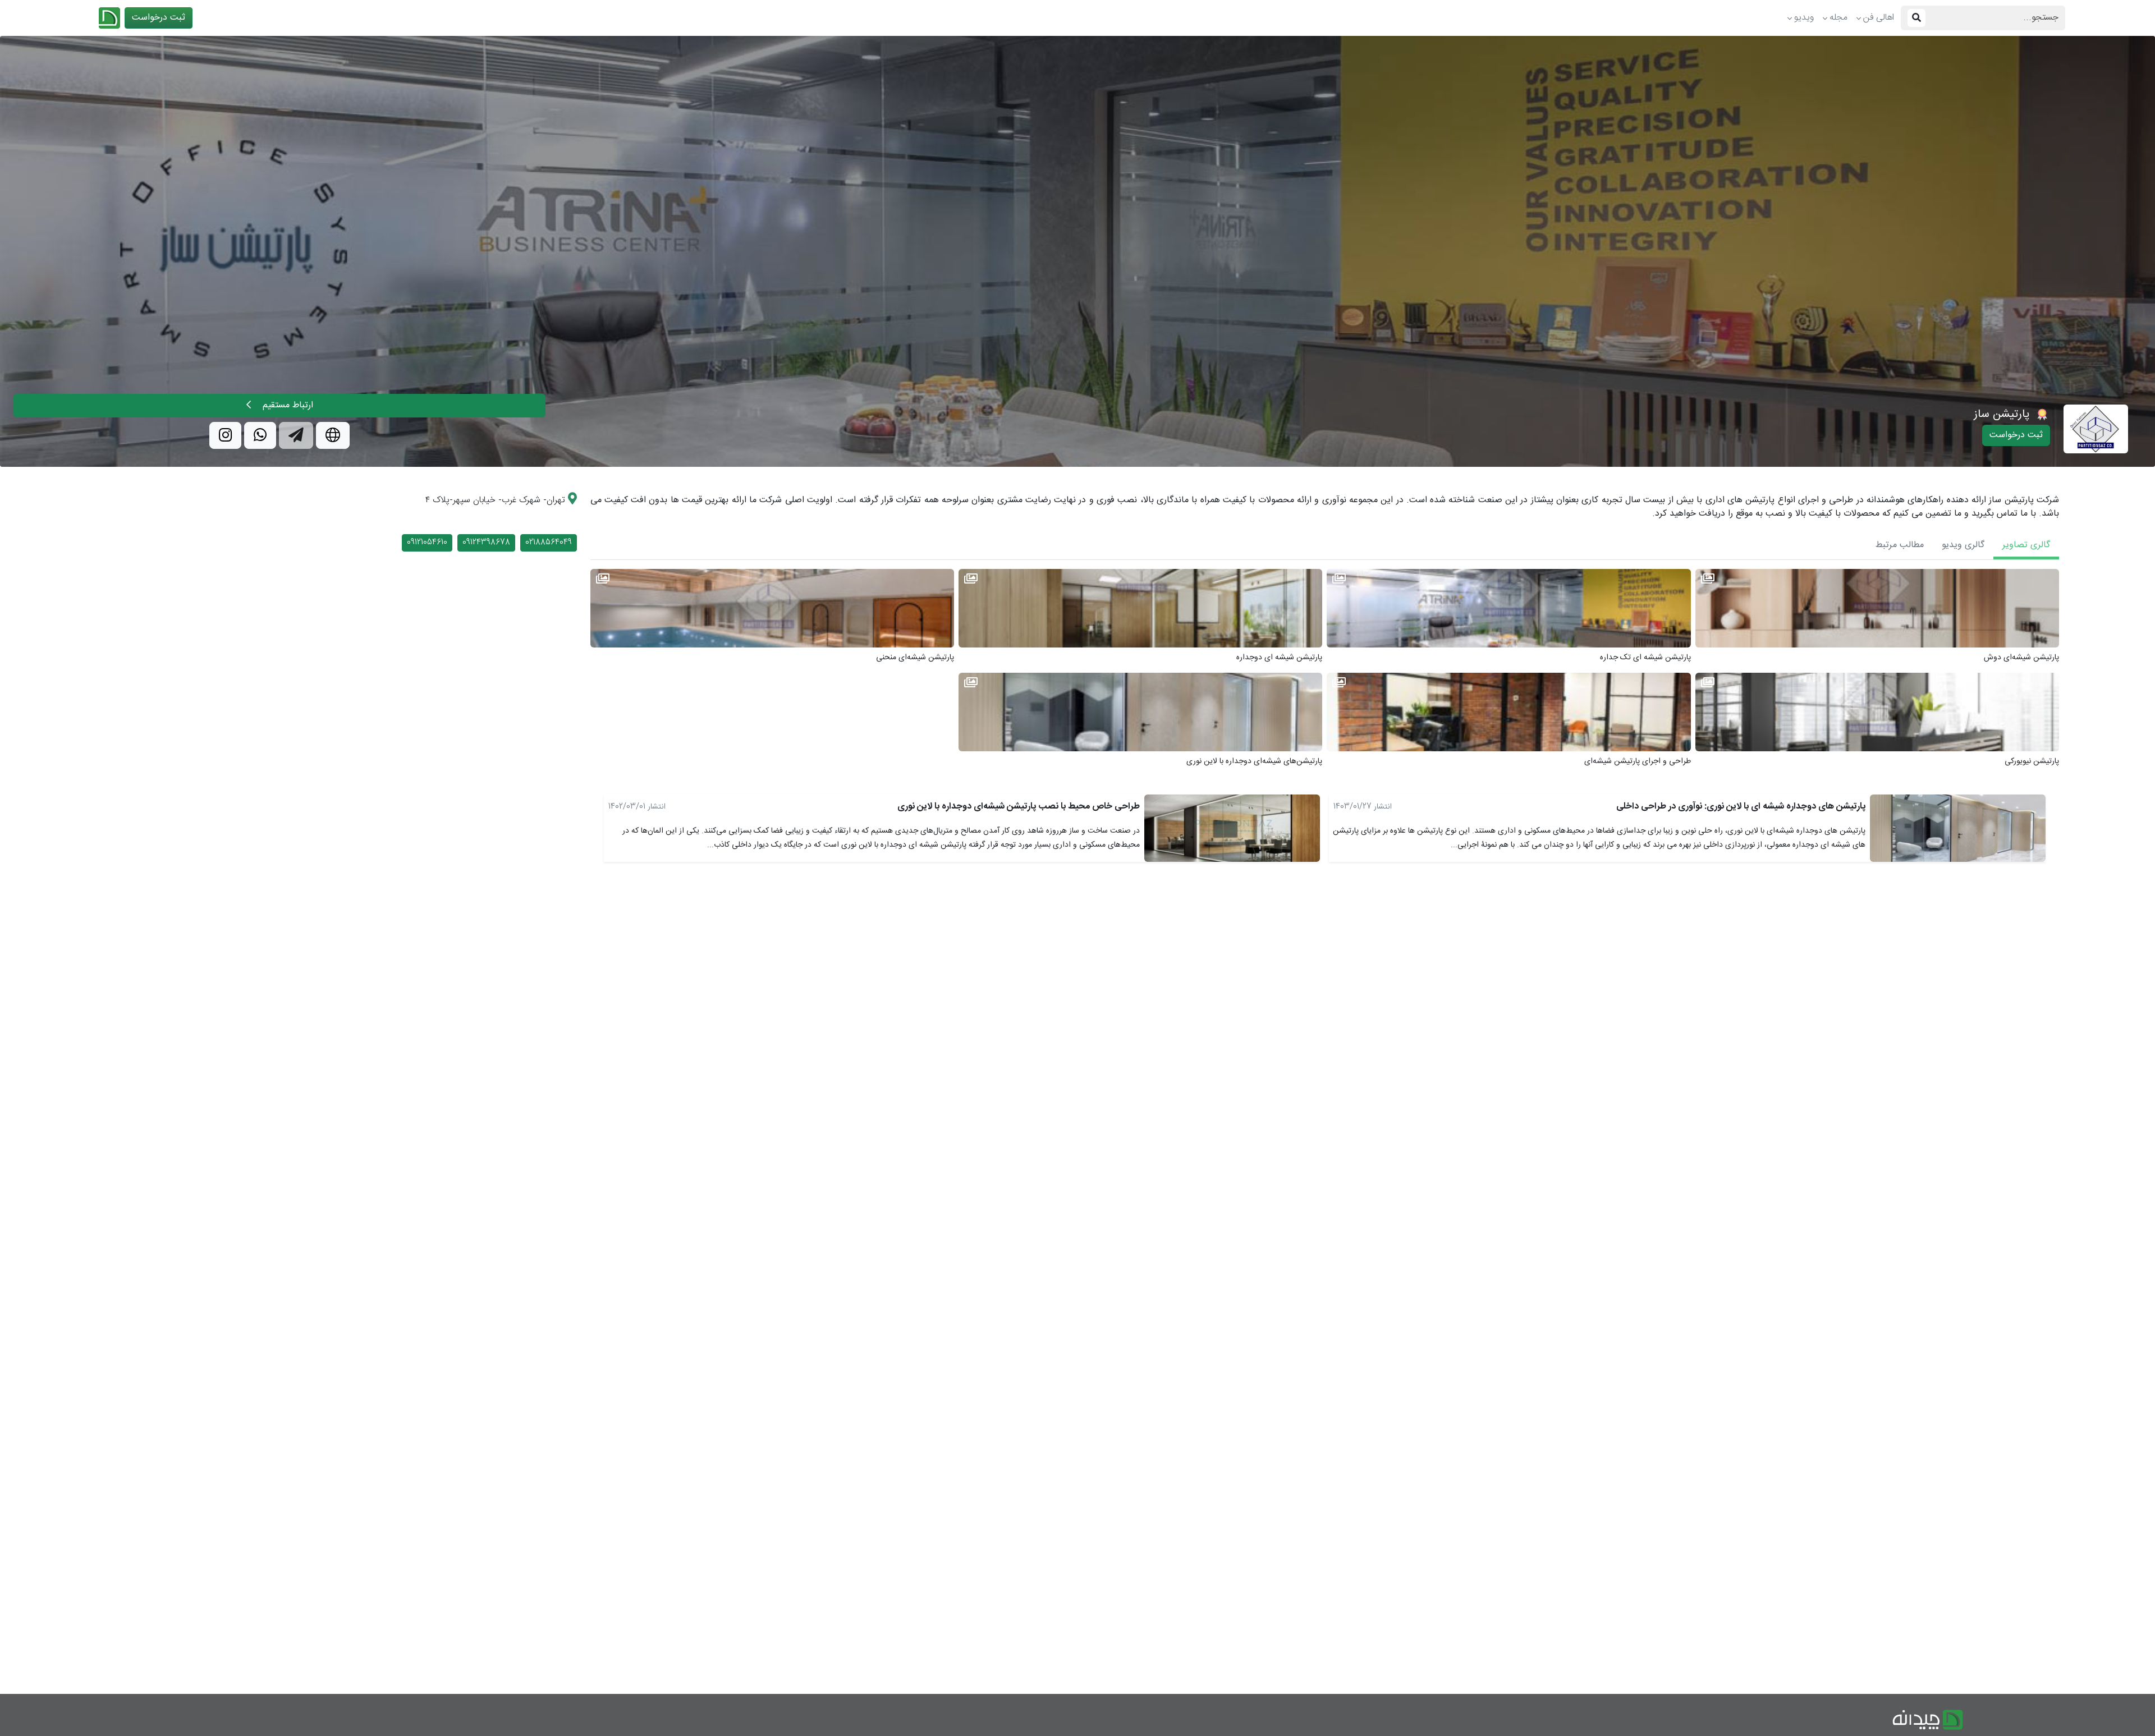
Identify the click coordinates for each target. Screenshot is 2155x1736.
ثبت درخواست (159, 18)
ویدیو (1804, 18)
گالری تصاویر (2026, 545)
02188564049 (549, 543)
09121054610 (427, 543)
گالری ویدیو (1963, 545)
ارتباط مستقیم (286, 405)
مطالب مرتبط (1900, 545)
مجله (1838, 18)
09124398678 (486, 543)
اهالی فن (1879, 18)
